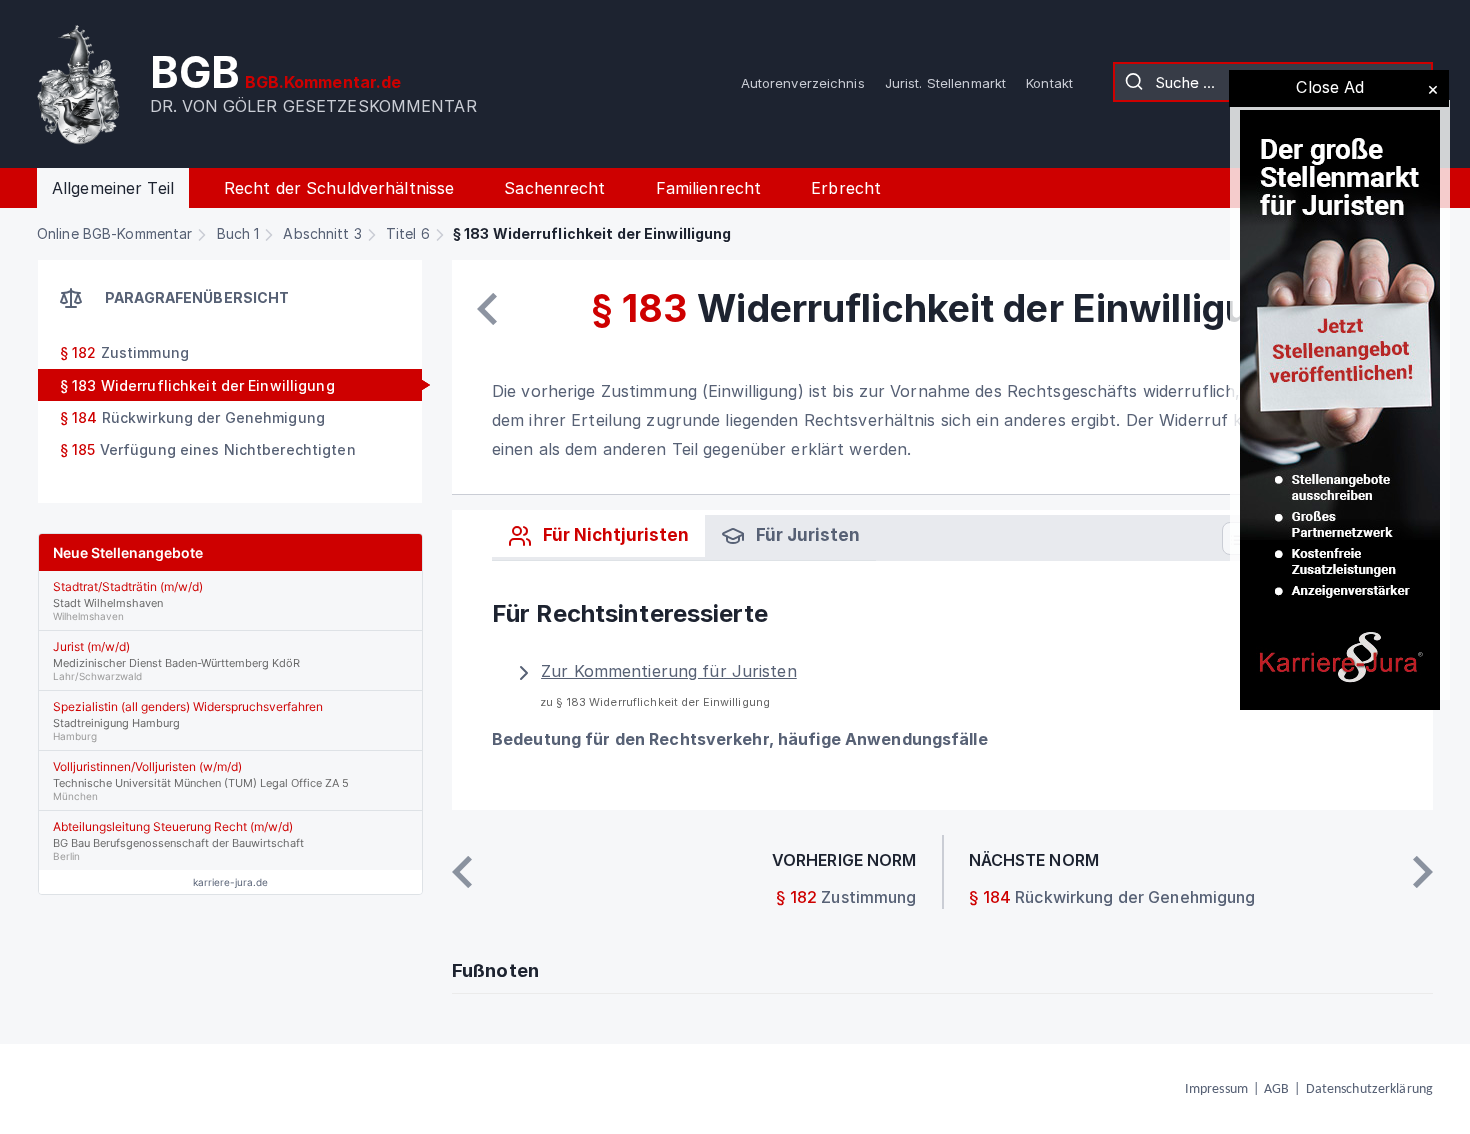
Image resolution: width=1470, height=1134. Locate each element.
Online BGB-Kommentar (114, 233)
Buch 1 (238, 233)
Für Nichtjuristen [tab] (614, 535)
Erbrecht (846, 188)
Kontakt (1049, 83)
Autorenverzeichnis (803, 83)
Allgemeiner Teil (113, 188)
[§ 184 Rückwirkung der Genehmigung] (1423, 872)
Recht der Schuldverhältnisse (339, 188)
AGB (1276, 1089)
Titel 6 (408, 233)
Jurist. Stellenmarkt (945, 83)
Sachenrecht (554, 188)
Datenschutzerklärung (1369, 1089)
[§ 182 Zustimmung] (487, 309)
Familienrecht (709, 188)
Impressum (1216, 1089)
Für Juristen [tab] (806, 535)
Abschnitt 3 (322, 233)
